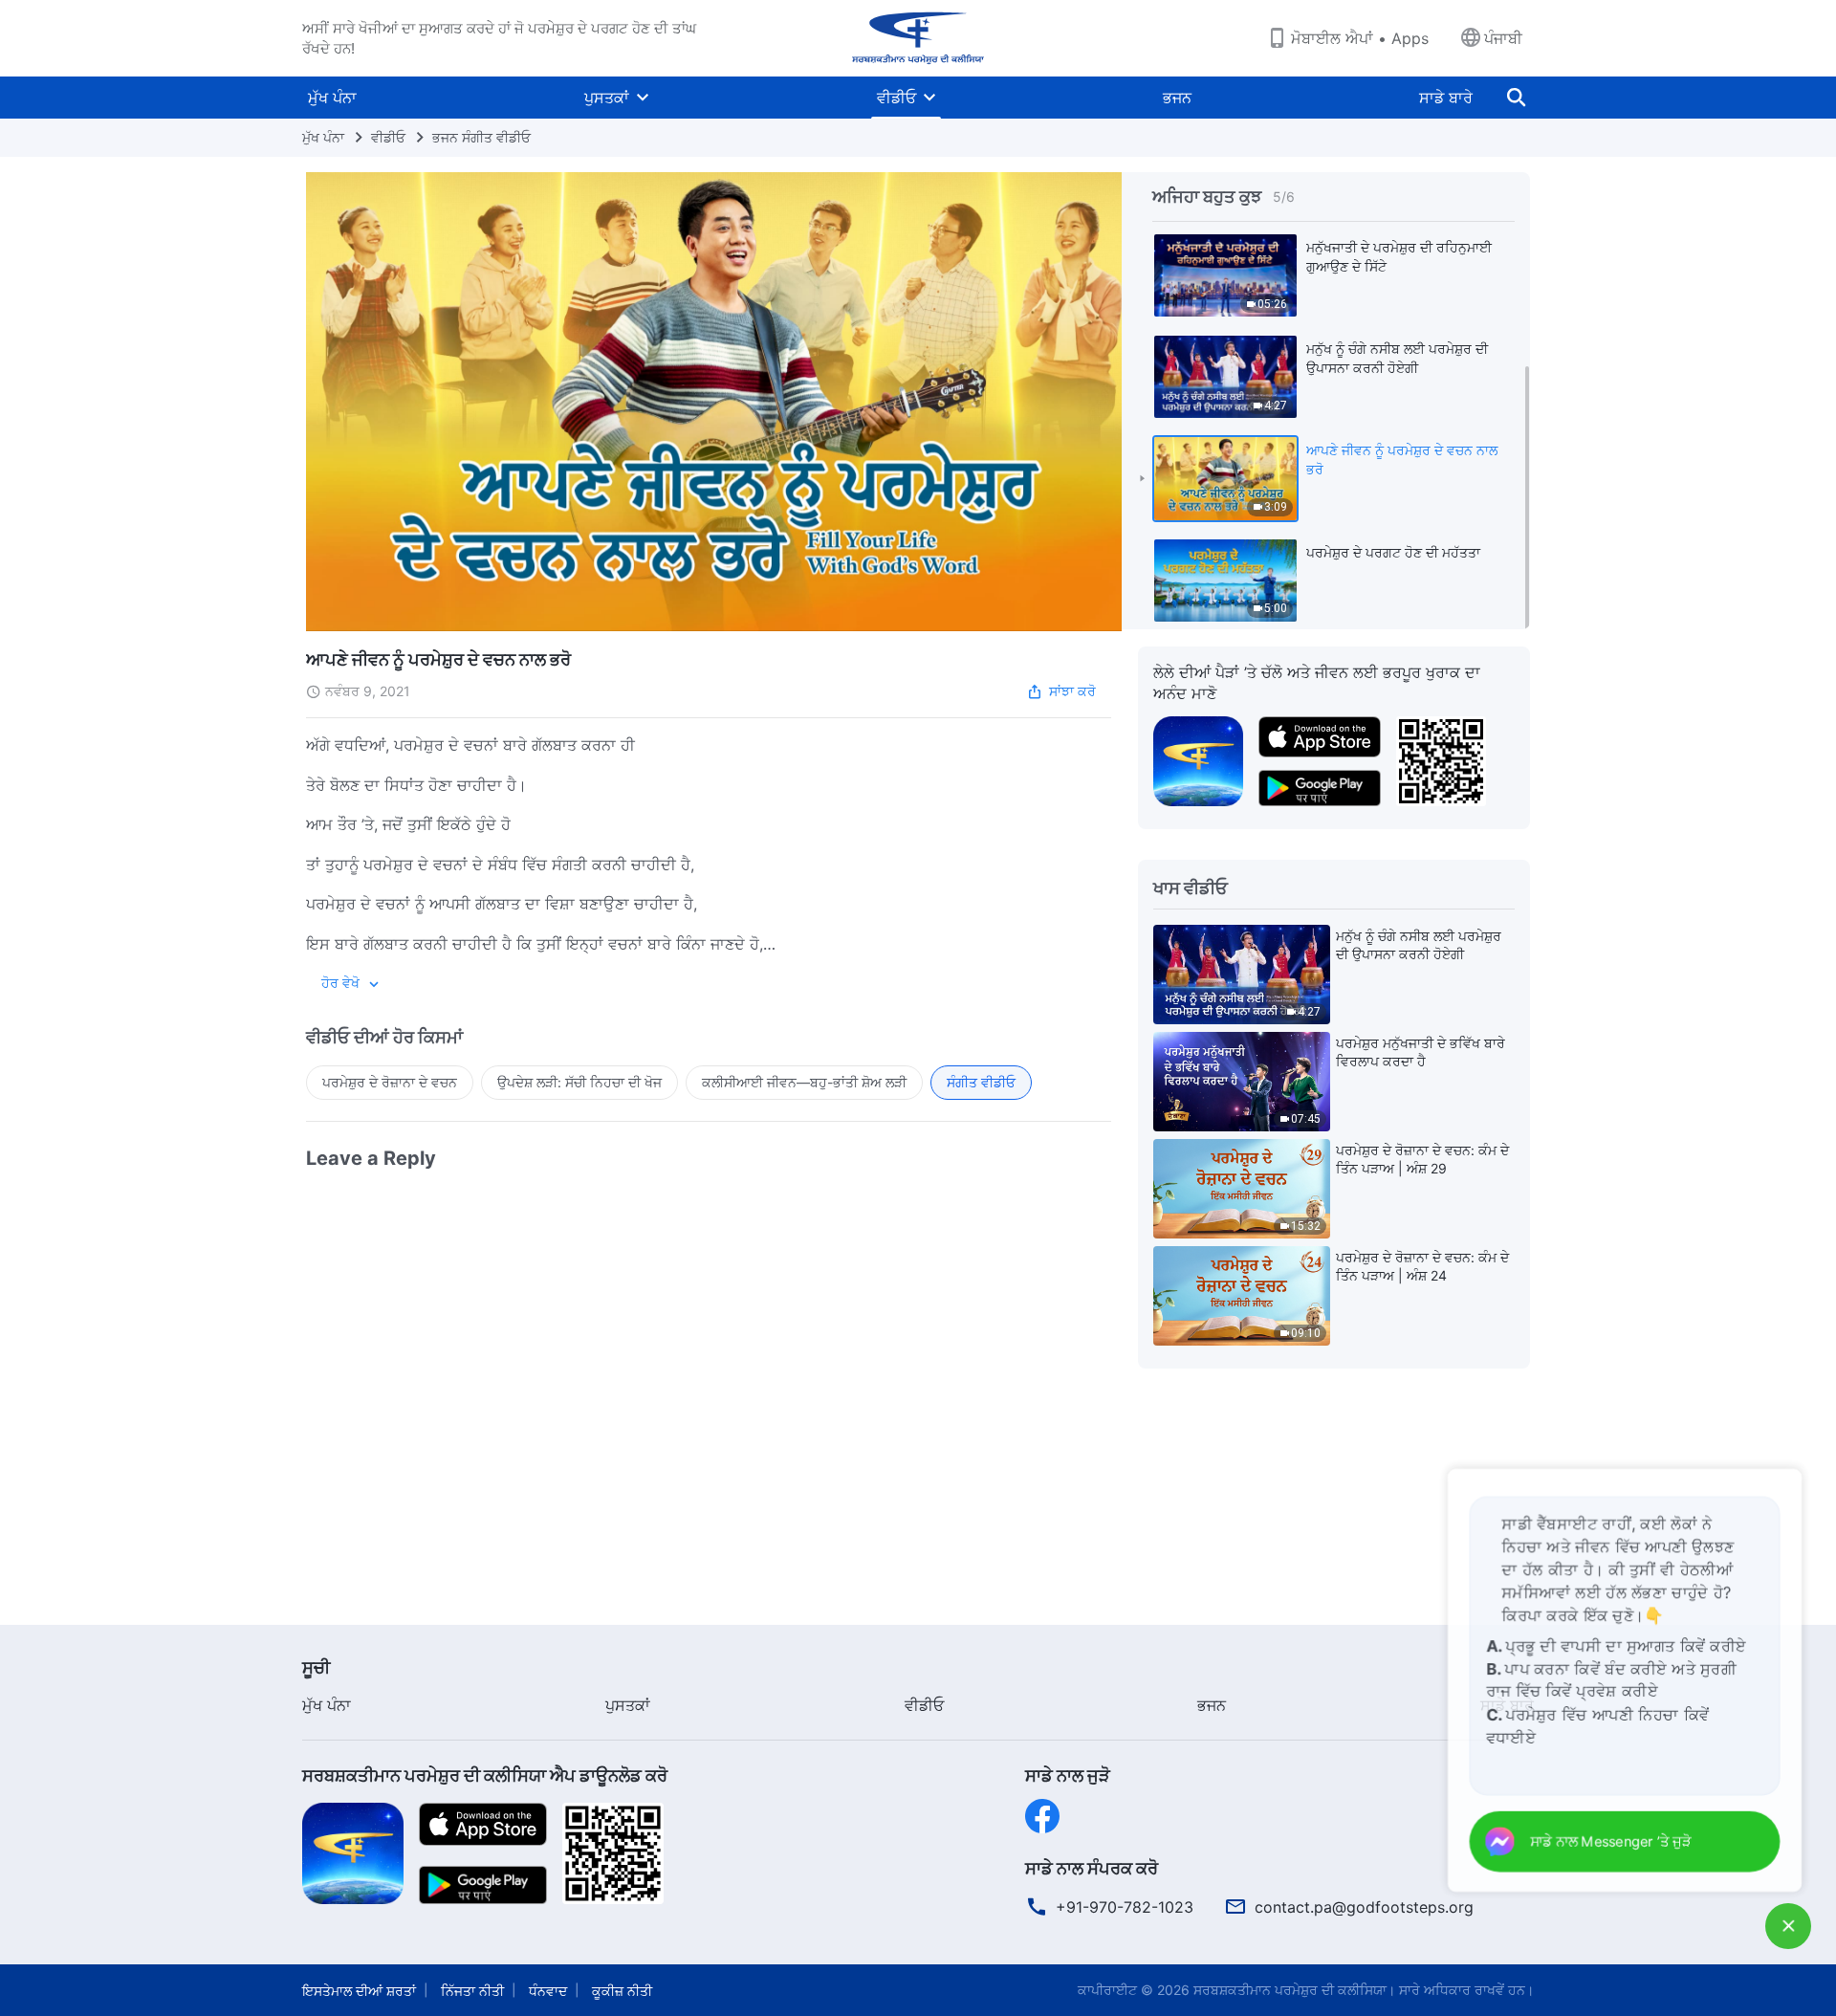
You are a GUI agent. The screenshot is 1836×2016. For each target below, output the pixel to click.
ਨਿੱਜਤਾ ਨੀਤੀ (472, 1991)
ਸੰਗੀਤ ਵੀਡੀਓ (981, 1082)
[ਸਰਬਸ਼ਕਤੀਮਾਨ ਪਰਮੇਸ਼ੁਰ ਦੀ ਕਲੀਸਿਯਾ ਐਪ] (1198, 759)
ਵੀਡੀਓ (896, 98)
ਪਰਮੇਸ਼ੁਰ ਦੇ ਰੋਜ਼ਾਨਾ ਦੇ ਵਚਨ (390, 1082)
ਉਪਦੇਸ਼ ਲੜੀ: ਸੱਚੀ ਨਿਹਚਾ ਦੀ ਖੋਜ (579, 1082)
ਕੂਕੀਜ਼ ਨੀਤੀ (622, 1991)
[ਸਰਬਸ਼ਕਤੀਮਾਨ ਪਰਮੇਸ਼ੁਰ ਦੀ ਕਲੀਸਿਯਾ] (918, 38)
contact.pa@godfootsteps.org (1364, 1907)
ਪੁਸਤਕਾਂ (607, 98)
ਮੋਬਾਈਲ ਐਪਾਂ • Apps (1360, 38)
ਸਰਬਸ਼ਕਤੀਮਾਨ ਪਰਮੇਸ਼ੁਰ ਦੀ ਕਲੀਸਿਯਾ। (1294, 1990)
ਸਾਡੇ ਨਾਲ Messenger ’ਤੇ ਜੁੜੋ (1615, 1842)
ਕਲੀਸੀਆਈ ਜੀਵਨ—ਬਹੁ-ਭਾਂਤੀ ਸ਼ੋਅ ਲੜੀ (804, 1082)
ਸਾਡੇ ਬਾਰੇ (1446, 98)
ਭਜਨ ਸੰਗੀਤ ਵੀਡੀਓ (481, 137)
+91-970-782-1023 (1125, 1907)
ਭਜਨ (1177, 98)
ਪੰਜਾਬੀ (1503, 38)
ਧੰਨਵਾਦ (548, 1991)
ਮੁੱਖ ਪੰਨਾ (332, 98)
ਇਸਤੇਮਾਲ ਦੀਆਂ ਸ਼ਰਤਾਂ (359, 1991)
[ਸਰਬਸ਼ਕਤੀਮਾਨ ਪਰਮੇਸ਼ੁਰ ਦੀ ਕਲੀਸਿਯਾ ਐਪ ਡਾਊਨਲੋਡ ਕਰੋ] (353, 1852)
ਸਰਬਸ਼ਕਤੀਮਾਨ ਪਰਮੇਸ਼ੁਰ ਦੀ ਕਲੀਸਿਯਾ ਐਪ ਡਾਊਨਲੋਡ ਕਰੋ (485, 1775)
